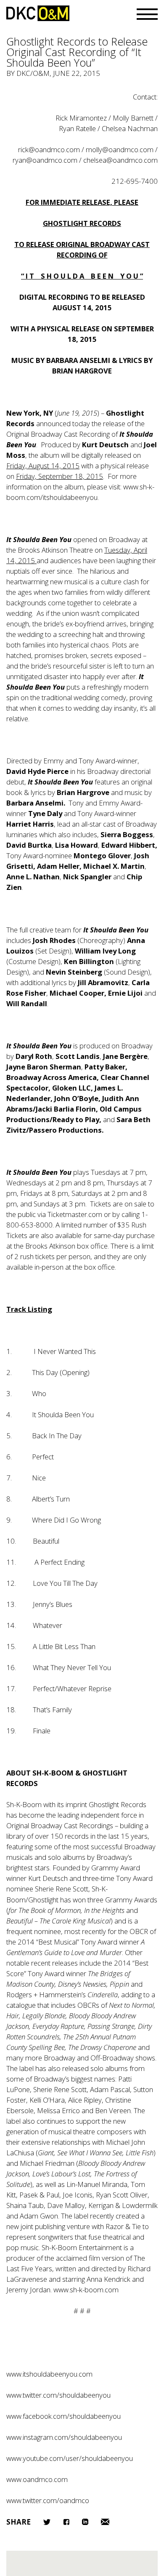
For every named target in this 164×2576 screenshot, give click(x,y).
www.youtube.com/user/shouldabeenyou (70, 2458)
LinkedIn (85, 2522)
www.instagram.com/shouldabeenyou (64, 2437)
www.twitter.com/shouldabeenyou (58, 2395)
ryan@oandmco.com (45, 160)
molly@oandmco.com (120, 149)
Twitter (47, 2522)
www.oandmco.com (37, 2479)
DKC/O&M (38, 13)
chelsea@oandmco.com (120, 160)
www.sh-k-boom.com (86, 2290)
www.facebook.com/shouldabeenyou (63, 2416)
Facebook (66, 2522)
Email (105, 2522)
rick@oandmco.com (49, 149)
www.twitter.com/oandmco (48, 2500)
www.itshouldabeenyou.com (49, 2374)
